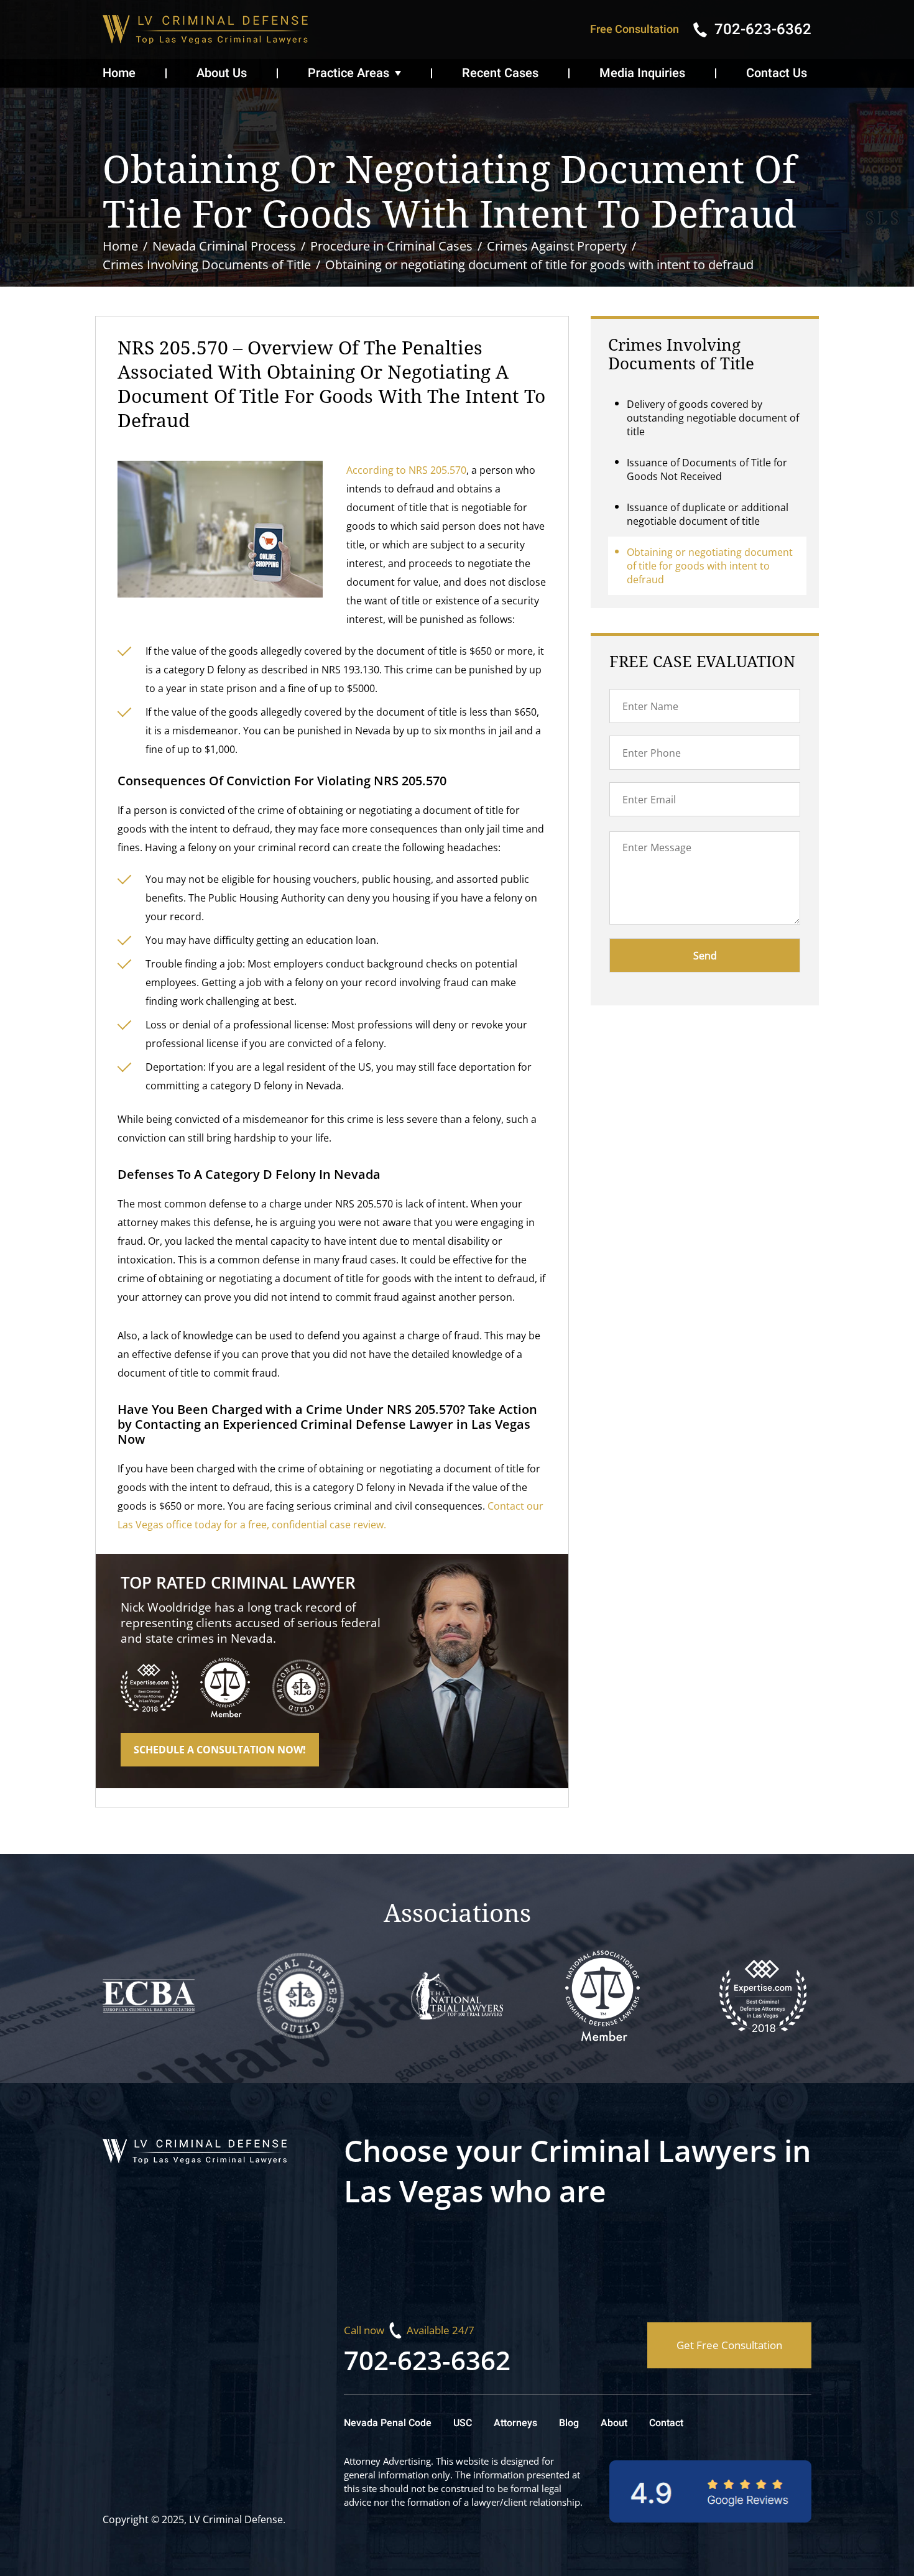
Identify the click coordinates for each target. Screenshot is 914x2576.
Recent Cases (500, 73)
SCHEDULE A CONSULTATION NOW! (220, 1750)
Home (119, 73)
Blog (569, 2423)
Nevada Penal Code (388, 2423)
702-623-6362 (427, 2360)
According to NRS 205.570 (406, 470)
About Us (222, 73)
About (614, 2423)
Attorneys (515, 2423)
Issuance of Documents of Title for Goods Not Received (707, 469)
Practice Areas (349, 73)
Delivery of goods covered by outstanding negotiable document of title (713, 418)
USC (463, 2423)
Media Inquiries (642, 73)
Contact (666, 2423)
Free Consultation (635, 30)
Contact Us (777, 73)
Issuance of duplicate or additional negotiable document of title (708, 514)
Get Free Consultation (729, 2345)
